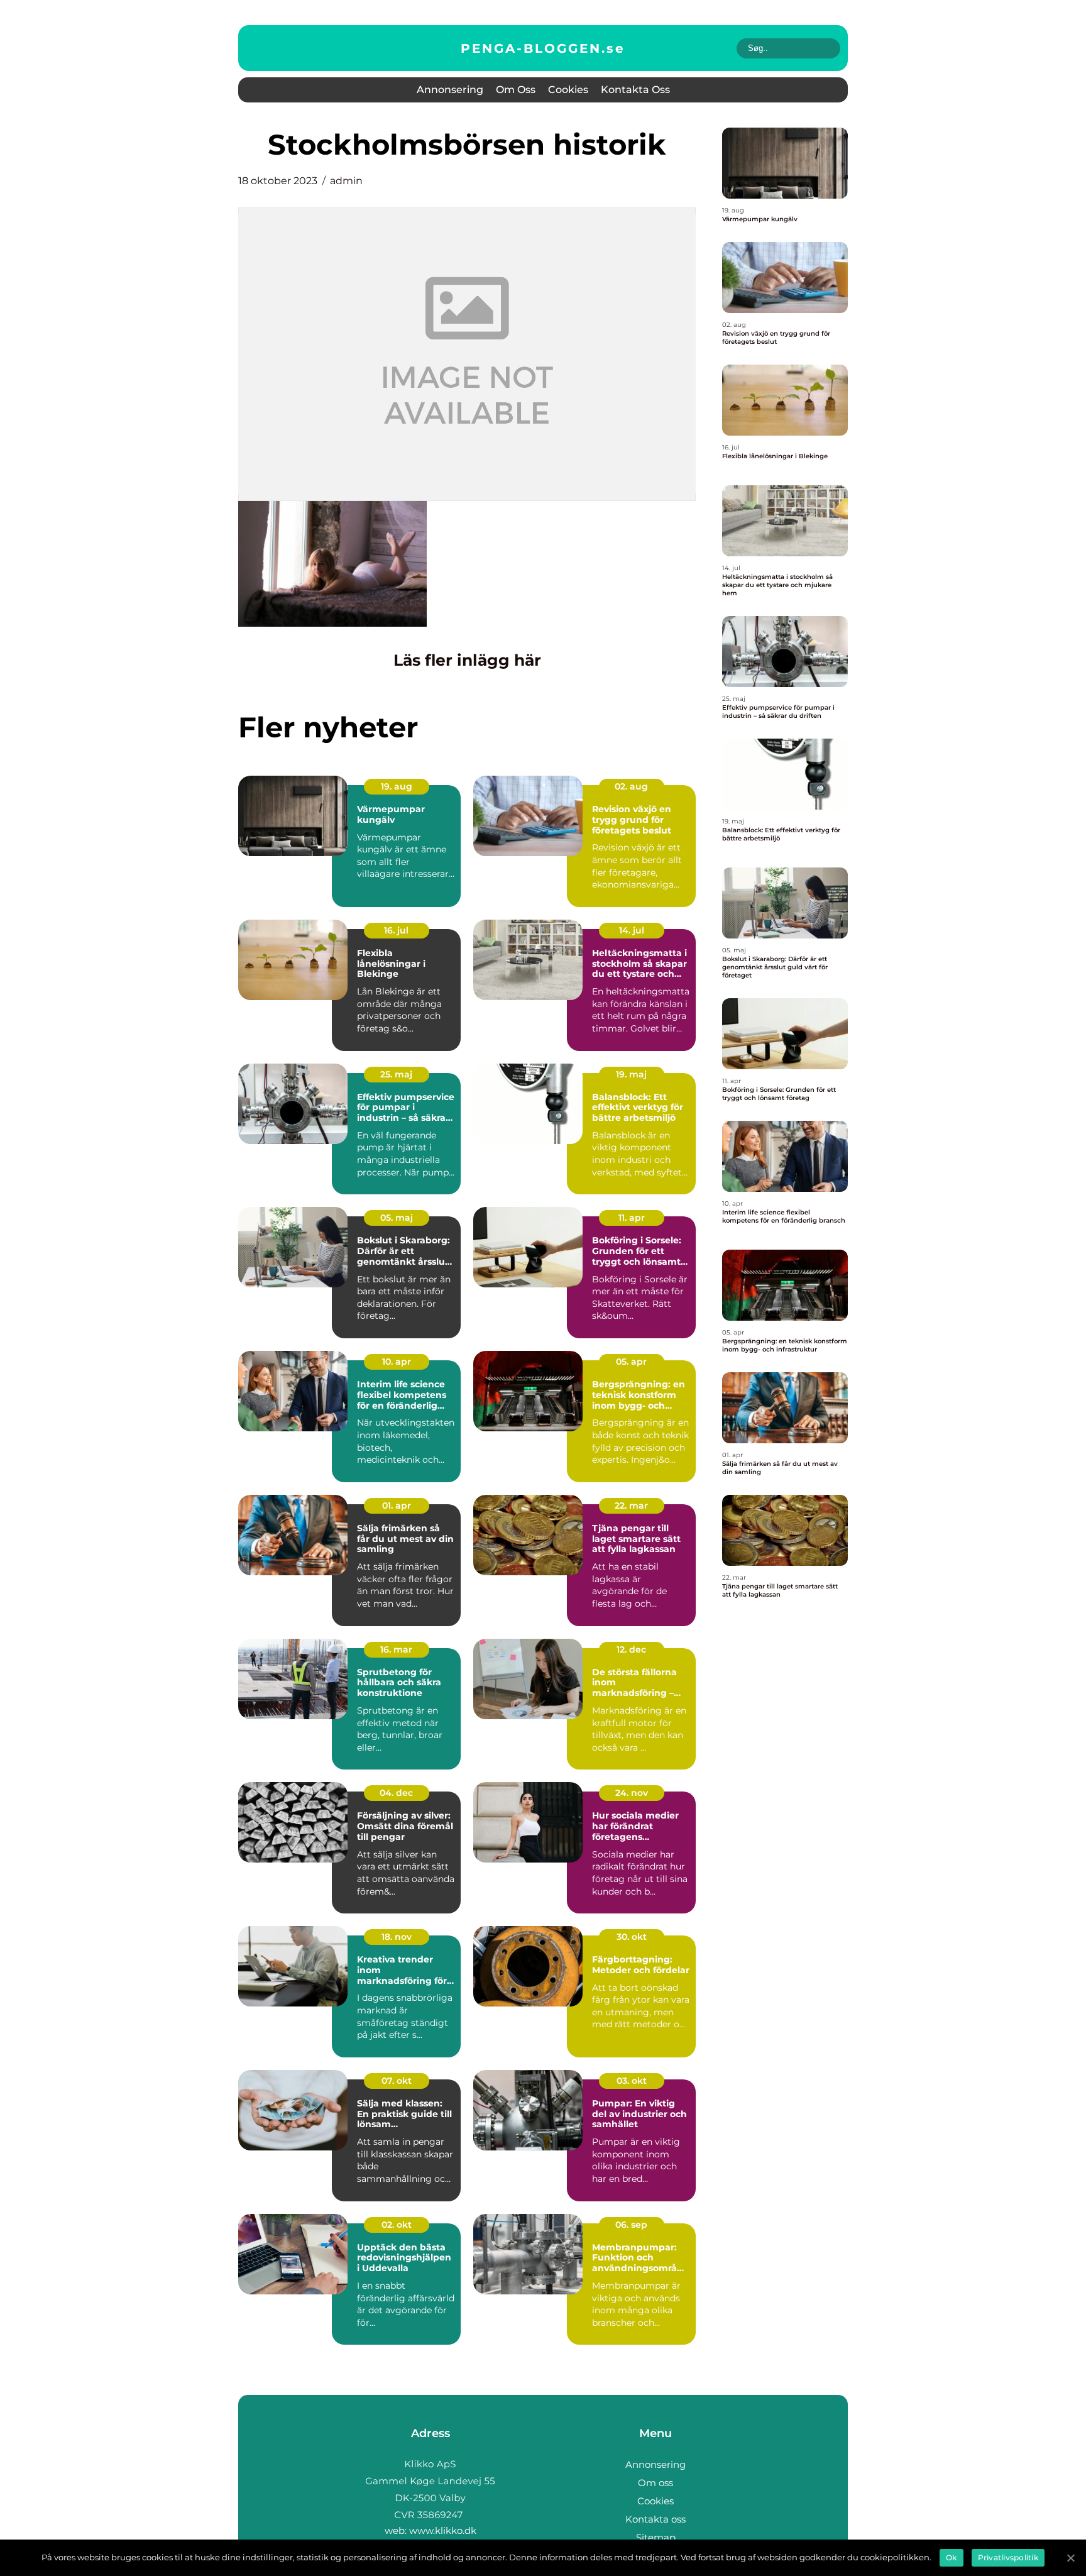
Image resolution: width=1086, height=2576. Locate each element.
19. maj (631, 1074)
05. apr (631, 1362)
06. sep (631, 2225)
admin (346, 181)
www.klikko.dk (443, 2530)
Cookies (568, 90)
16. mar (396, 1649)
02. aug (631, 786)
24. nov (632, 1793)
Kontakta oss (635, 90)
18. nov (397, 1937)
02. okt (397, 2225)
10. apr (397, 1362)
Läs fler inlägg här (467, 660)
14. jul (632, 930)
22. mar (631, 1505)
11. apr (632, 1218)
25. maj (396, 1074)
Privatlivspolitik (1008, 2557)
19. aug (397, 786)
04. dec (396, 1793)
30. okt (632, 1937)
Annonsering (450, 90)
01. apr (397, 1505)
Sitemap (656, 2537)
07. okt (397, 2081)
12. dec (631, 1649)
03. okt (632, 2081)
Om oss (516, 90)
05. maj (397, 1218)
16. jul (396, 930)
